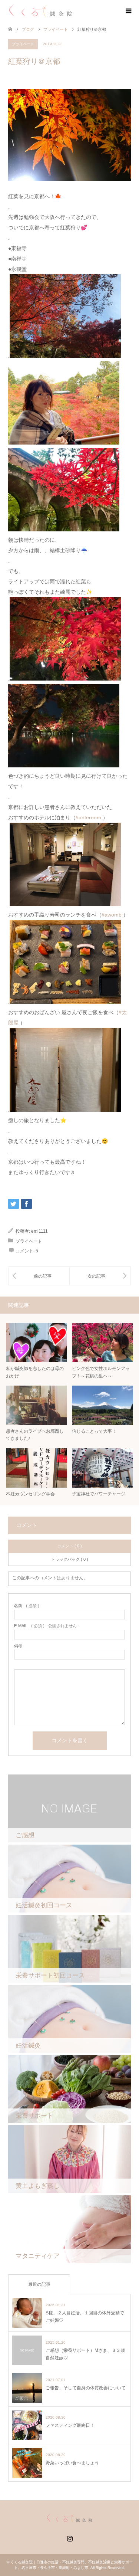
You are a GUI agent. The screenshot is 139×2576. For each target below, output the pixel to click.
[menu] (128, 11)
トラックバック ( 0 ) (70, 1559)
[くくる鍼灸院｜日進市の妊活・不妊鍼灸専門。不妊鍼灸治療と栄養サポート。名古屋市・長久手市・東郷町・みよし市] (41, 11)
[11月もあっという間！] (100, 1276)
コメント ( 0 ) (69, 1546)
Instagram (70, 2538)
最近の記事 (39, 2284)
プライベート (56, 29)
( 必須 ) (27, 1606)
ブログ (28, 29)
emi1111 (39, 1231)
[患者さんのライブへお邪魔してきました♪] (39, 1276)
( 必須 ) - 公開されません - (47, 1626)
